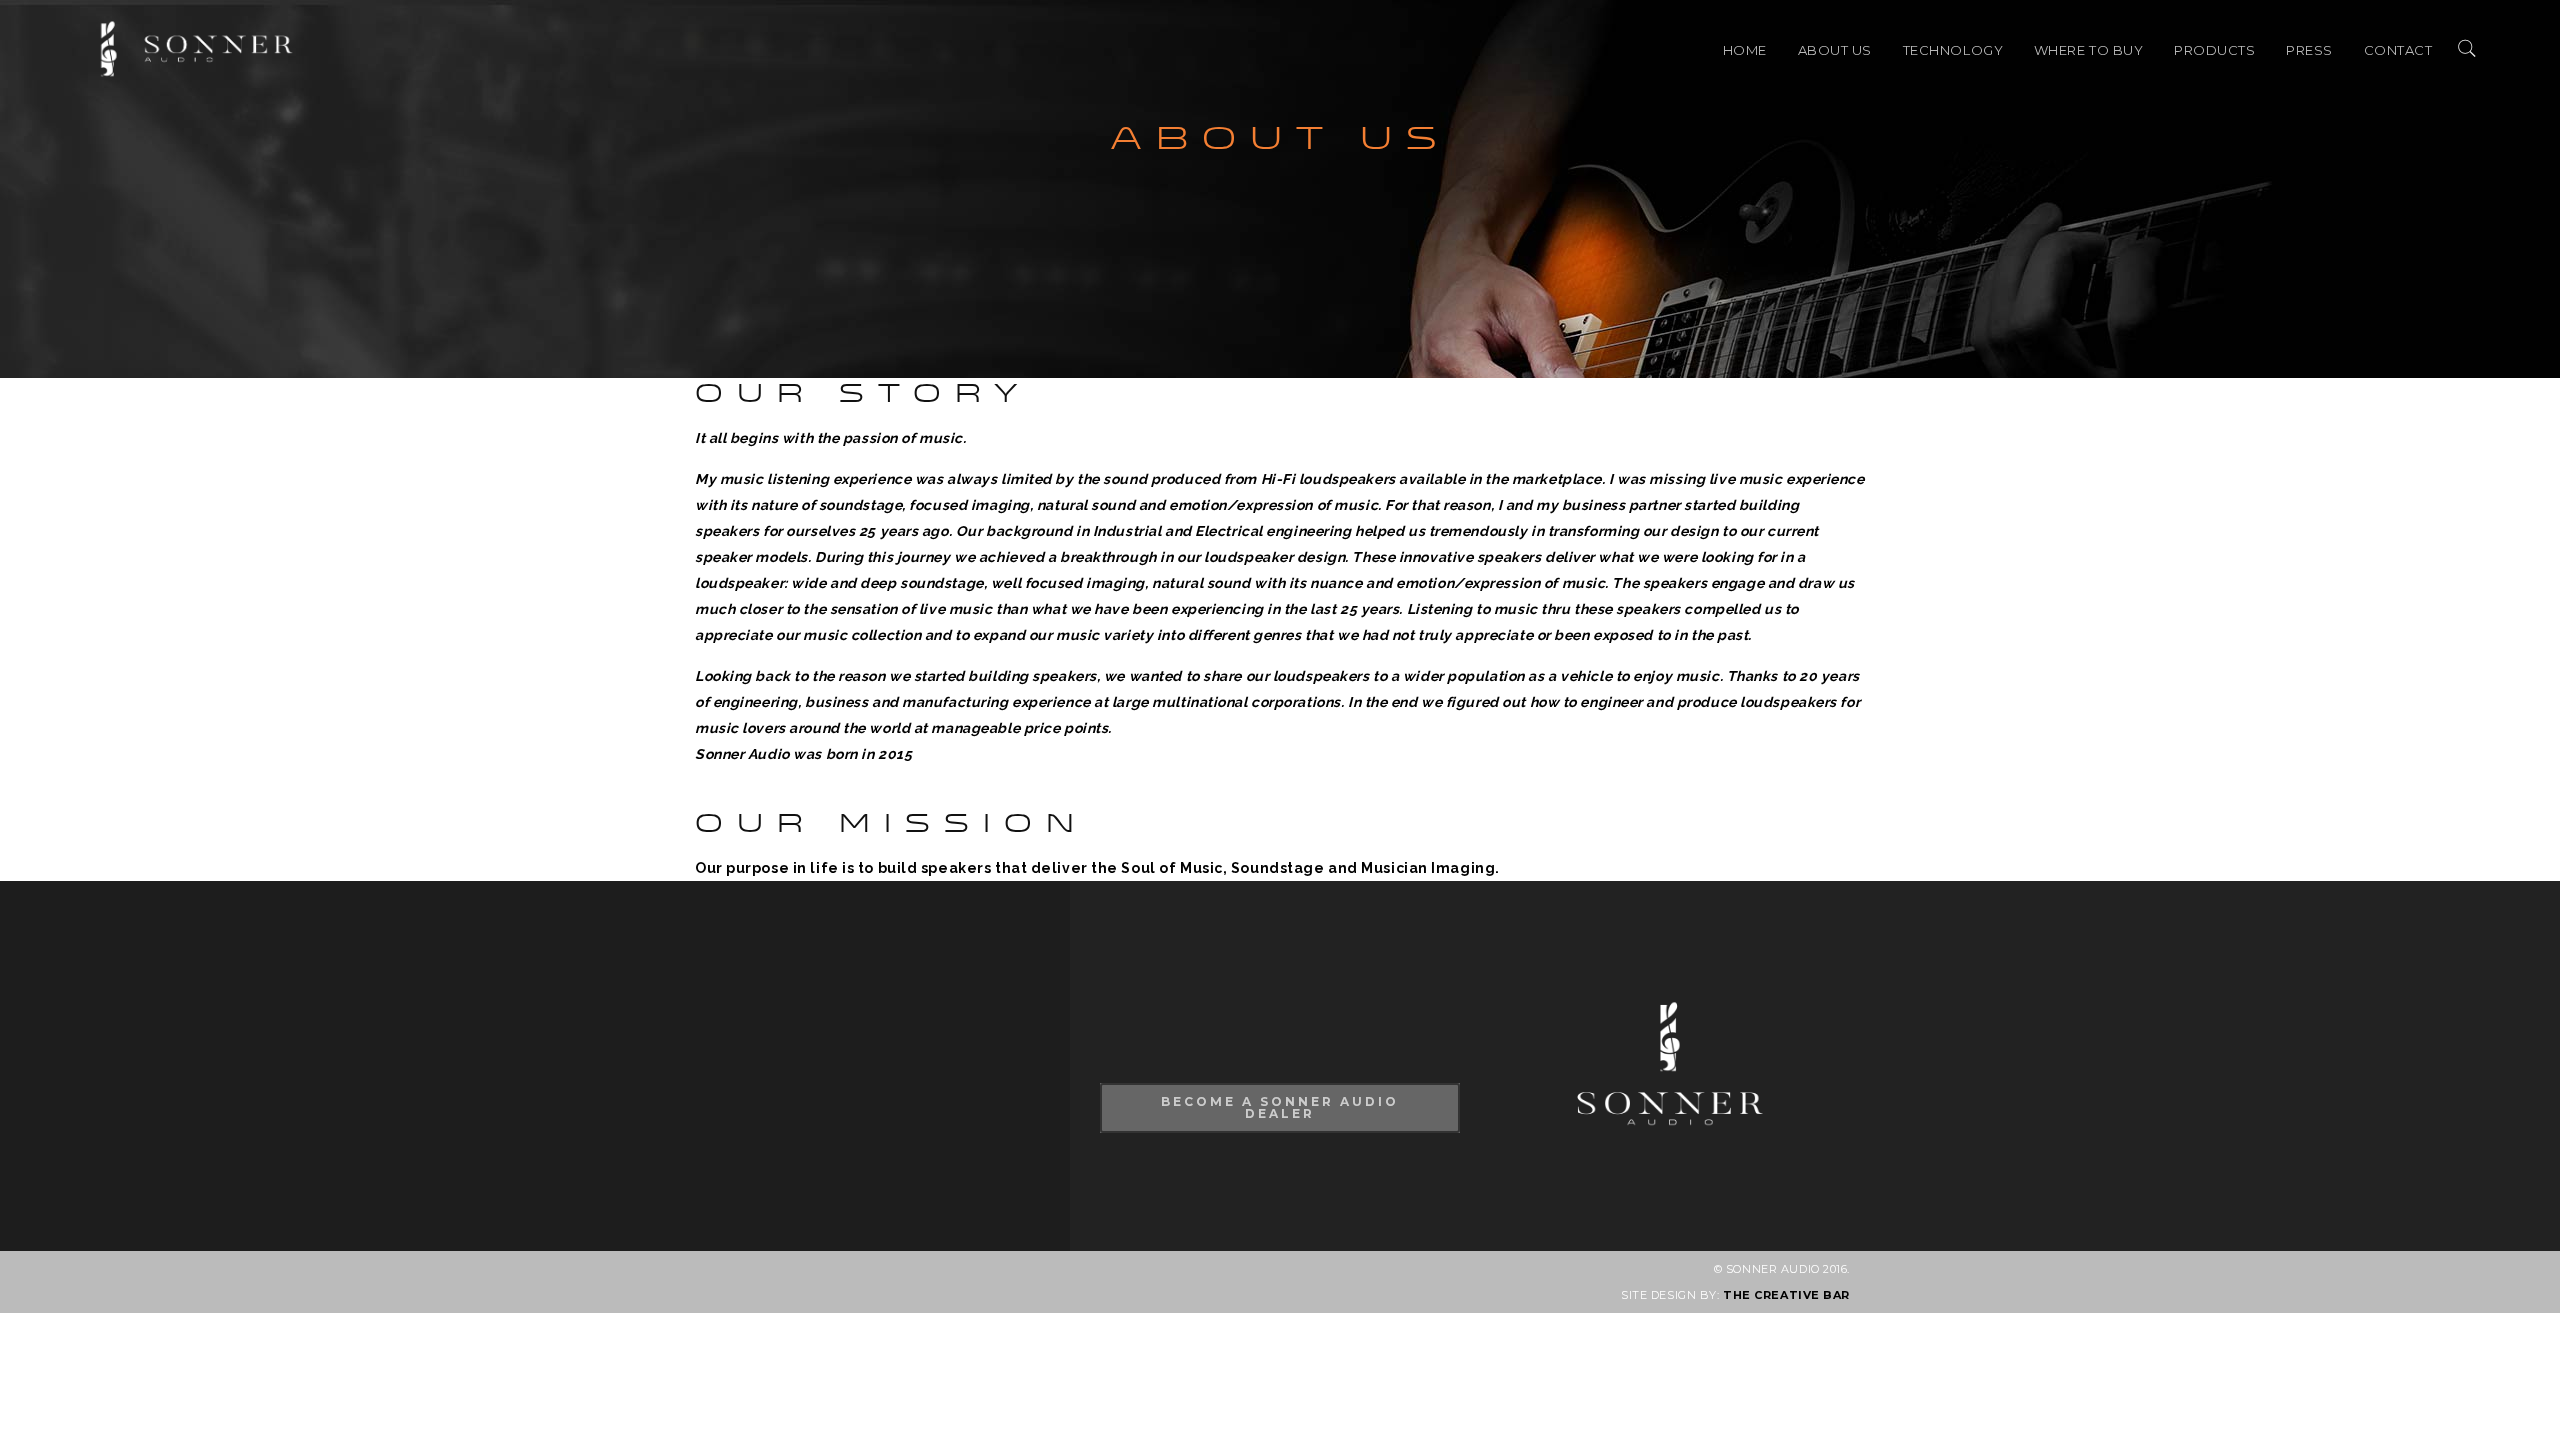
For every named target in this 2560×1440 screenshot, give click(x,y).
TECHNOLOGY (1953, 50)
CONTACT (2398, 50)
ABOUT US (1835, 50)
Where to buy (2089, 50)
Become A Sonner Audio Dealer (1280, 1107)
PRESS (2309, 50)
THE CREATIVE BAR (1786, 1295)
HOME (1745, 50)
